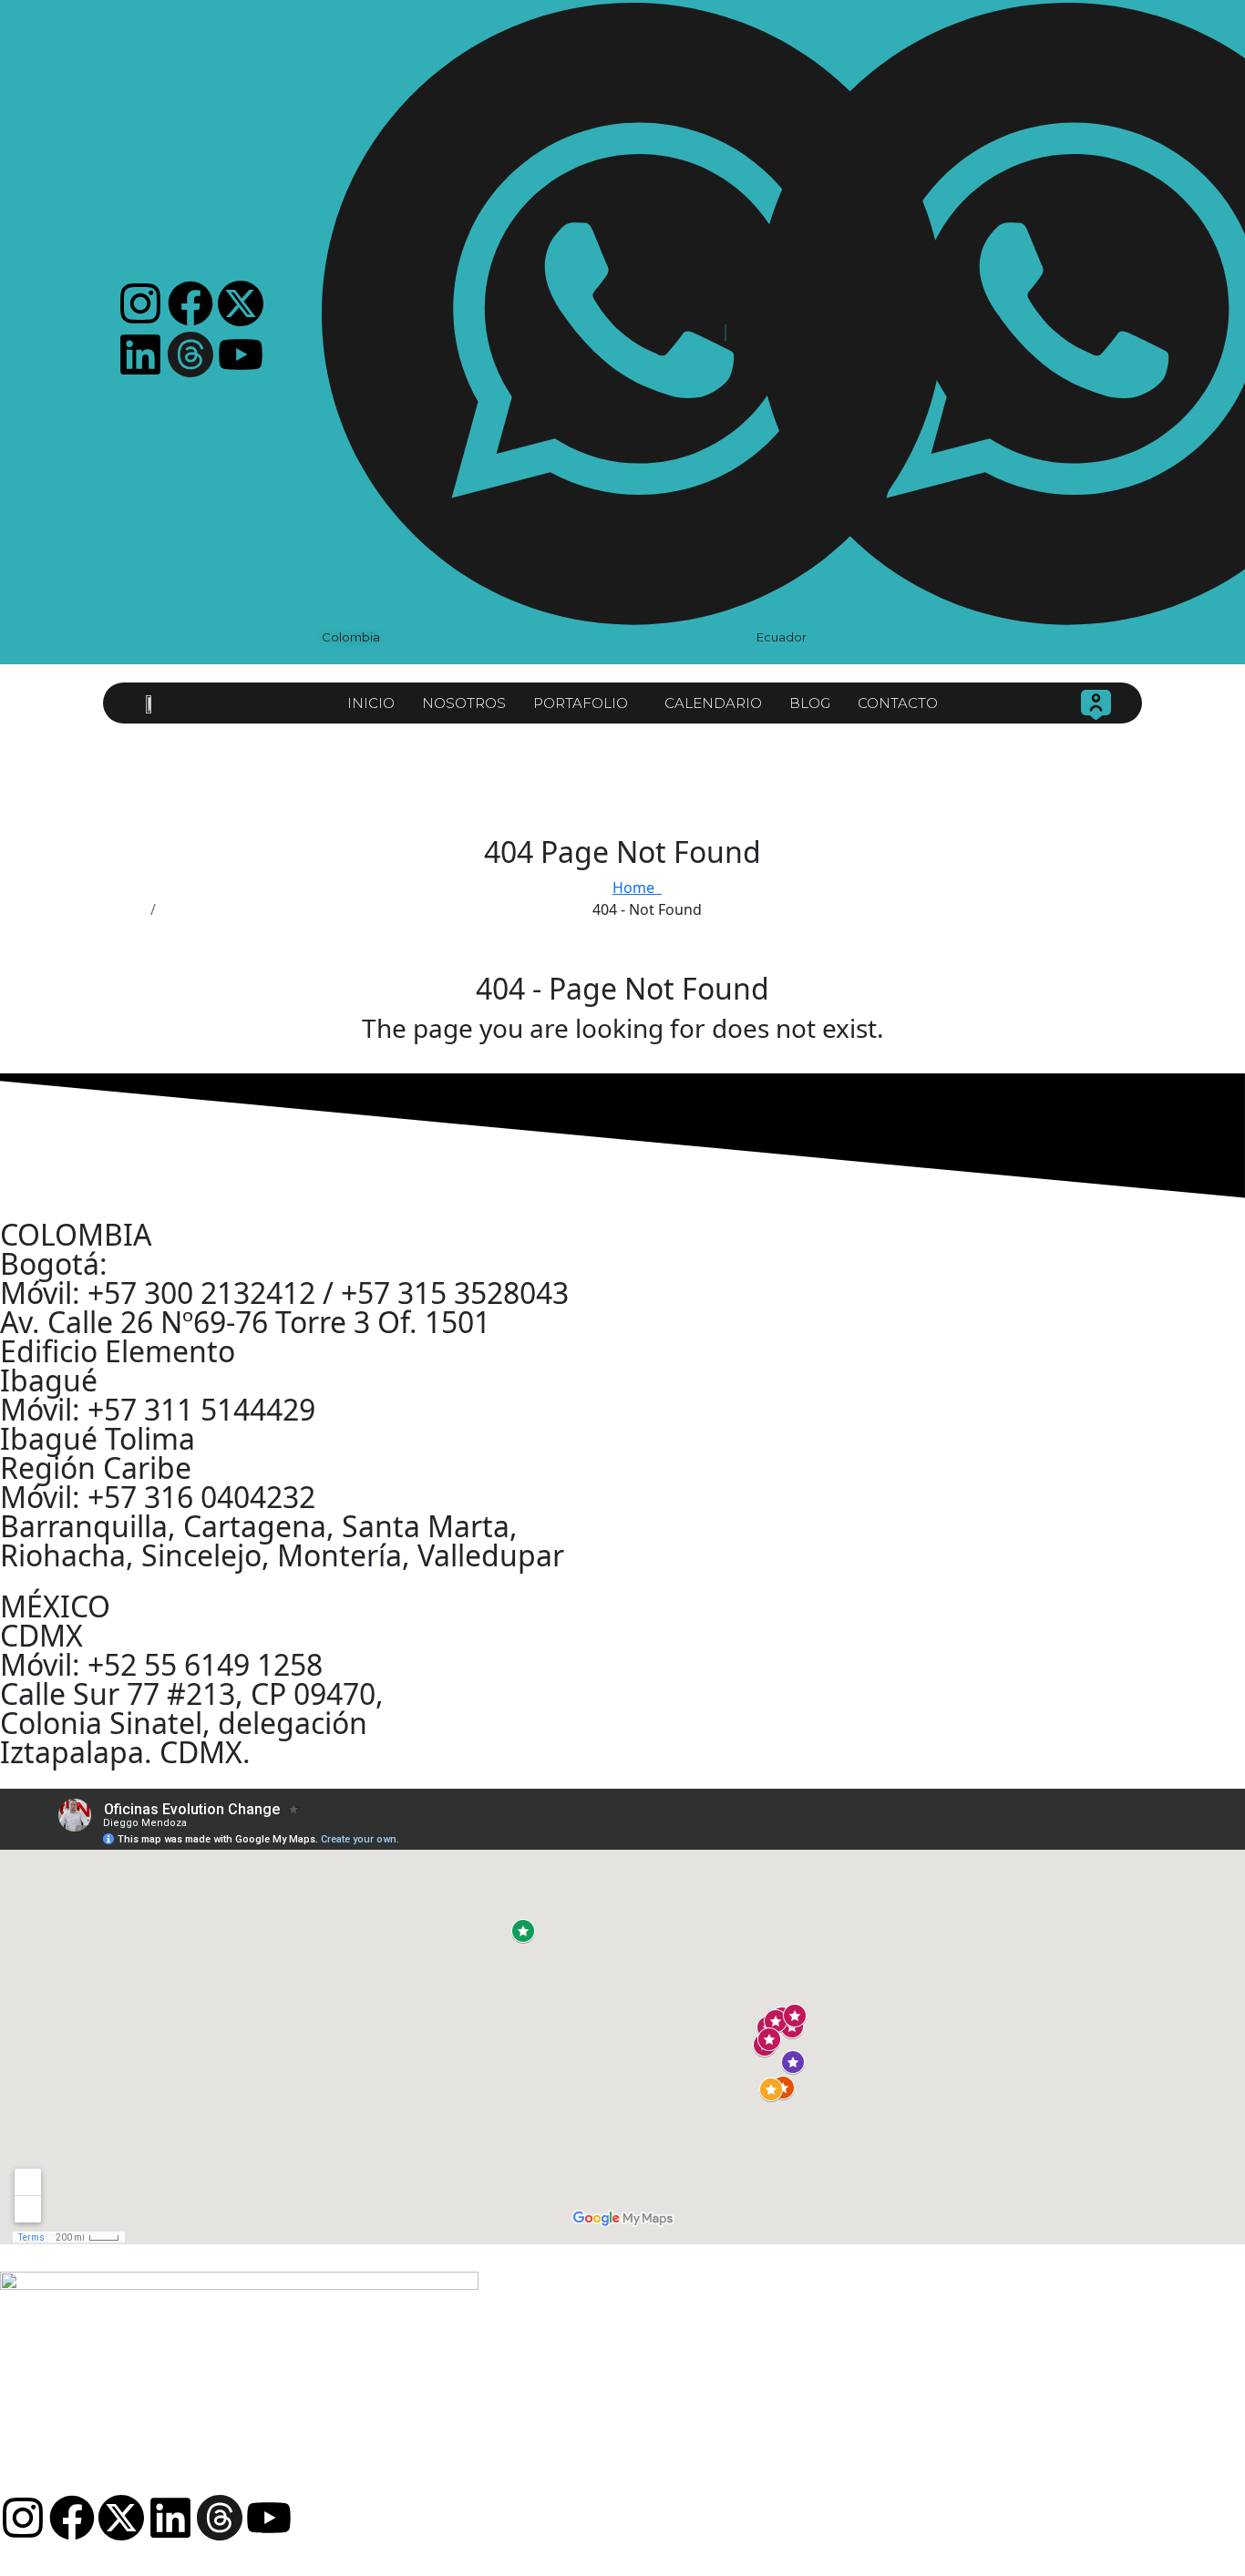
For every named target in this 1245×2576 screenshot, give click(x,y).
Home (637, 888)
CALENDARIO (713, 703)
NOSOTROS (464, 703)
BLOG (810, 703)
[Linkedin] (140, 354)
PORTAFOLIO (581, 703)
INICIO (371, 703)
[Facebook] (190, 303)
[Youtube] (241, 354)
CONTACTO (898, 703)
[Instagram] (140, 303)
